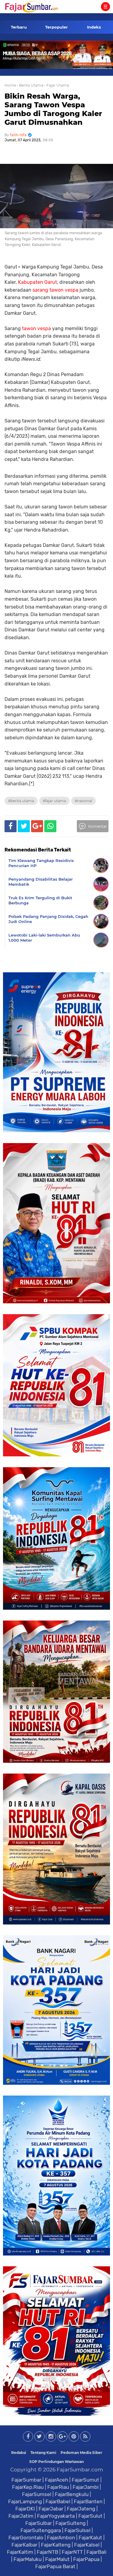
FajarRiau (58, 2487)
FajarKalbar (24, 2545)
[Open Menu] (105, 7)
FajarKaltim (20, 2552)
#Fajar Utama (54, 801)
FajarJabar (51, 2509)
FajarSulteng (71, 2523)
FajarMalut (57, 2559)
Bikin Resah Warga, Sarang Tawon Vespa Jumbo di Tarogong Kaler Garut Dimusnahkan (53, 109)
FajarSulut (90, 2516)
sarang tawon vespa (55, 290)
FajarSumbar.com (80, 2470)
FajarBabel (58, 2501)
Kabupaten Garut (38, 282)
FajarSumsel (37, 2494)
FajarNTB (47, 2552)
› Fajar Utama (57, 85)
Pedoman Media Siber (81, 2453)
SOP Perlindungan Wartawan (56, 2462)
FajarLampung (25, 2501)
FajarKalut (90, 2538)
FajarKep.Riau (28, 2487)
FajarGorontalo (26, 2538)
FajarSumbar (26, 2480)
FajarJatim (21, 2516)
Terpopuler (56, 27)
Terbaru (19, 27)
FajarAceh (56, 2480)
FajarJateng (81, 2509)
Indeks (94, 27)
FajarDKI (25, 2509)
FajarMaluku (28, 2559)
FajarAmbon (61, 2538)
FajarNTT (72, 2552)
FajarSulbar (39, 2523)
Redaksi (19, 2453)
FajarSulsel (77, 2530)
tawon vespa (36, 328)
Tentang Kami (43, 2453)
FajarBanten (88, 2501)
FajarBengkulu (72, 2494)
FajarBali (96, 2552)
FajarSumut (85, 2480)
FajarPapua (86, 2559)
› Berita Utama (30, 85)
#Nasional (83, 801)
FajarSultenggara (41, 2530)
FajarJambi (86, 2487)
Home (10, 85)
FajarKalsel (87, 2545)
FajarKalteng (56, 2545)
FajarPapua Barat (55, 2566)
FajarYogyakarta (56, 2516)
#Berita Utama (21, 801)
